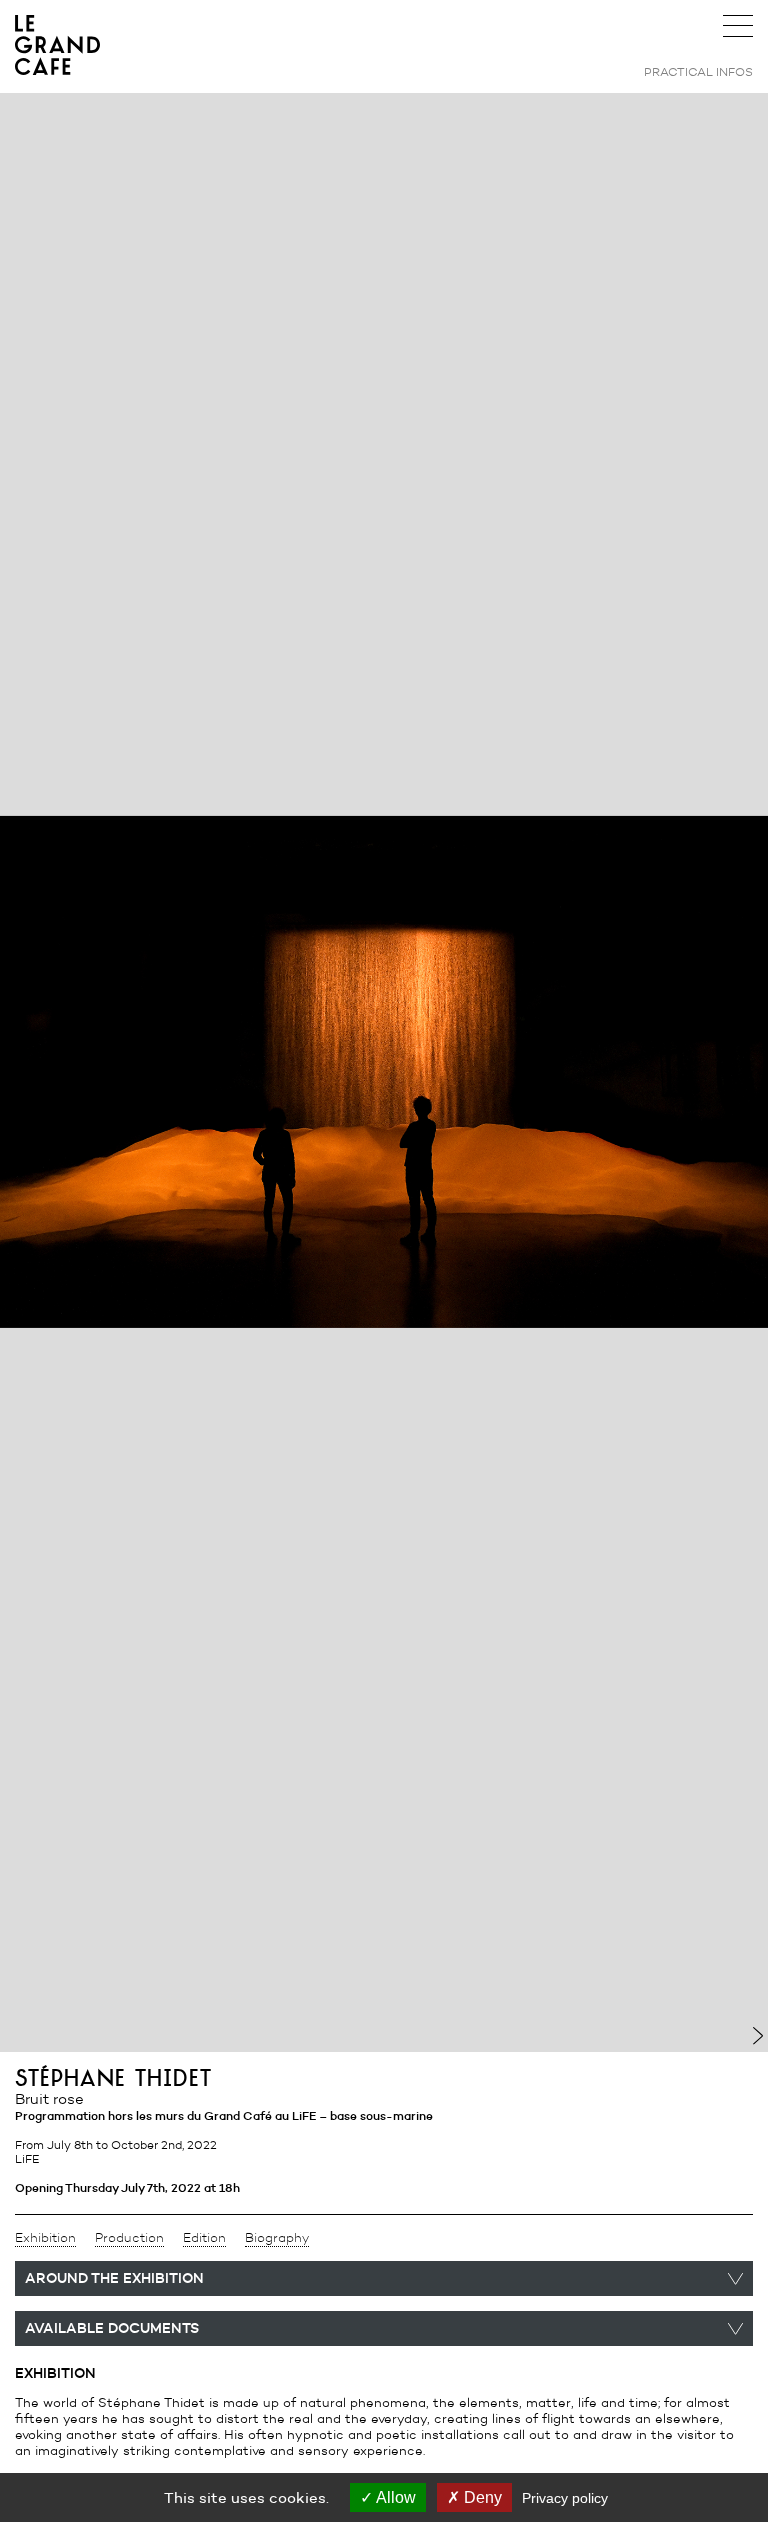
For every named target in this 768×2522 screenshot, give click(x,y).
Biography (277, 2238)
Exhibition (45, 2238)
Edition (204, 2238)
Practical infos (698, 71)
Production (129, 2238)
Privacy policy (565, 2498)
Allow (394, 2497)
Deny (481, 2497)
